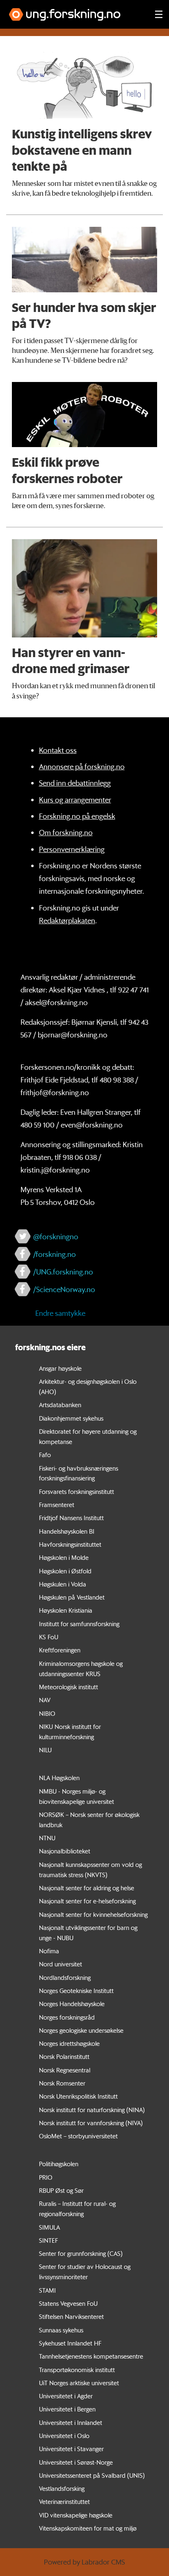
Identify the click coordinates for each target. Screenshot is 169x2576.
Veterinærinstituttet (64, 2501)
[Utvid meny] (159, 14)
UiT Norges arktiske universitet (79, 2383)
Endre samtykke (60, 1313)
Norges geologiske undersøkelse (81, 2030)
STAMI (47, 2290)
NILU (45, 1750)
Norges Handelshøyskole (72, 2004)
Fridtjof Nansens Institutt (71, 1518)
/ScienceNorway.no (64, 1289)
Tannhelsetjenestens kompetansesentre (91, 2356)
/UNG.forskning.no (63, 1272)
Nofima (49, 1951)
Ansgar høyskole (60, 1368)
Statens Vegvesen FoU (68, 2303)
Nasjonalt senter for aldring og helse (87, 1888)
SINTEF (48, 2240)
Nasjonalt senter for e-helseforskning (87, 1901)
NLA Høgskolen (59, 1778)
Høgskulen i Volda (63, 1584)
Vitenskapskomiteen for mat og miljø (88, 2528)
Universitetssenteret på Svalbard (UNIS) (92, 2475)
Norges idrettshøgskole (69, 2043)
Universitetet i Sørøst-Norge (76, 2462)
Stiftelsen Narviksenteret (71, 2316)
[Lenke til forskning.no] (74, 10)
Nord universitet (61, 1964)
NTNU (47, 1838)
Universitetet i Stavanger (71, 2449)
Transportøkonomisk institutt (77, 2370)
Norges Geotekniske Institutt (76, 1991)
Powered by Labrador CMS (84, 2562)
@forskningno (56, 1236)
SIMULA (49, 2227)
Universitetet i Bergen (67, 2409)
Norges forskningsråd (67, 2017)
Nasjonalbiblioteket (65, 1851)
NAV (45, 1700)
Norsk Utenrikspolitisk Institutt (78, 2096)
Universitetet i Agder (66, 2396)
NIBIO (47, 1713)
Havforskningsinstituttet (70, 1544)
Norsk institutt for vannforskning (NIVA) (91, 2123)
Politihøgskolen (59, 2164)
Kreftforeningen (60, 1650)
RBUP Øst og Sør (61, 2190)
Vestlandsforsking (62, 2488)
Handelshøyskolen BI (67, 1531)
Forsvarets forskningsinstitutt (77, 1491)
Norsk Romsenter (62, 2083)
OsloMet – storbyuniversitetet (78, 2136)
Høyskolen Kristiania (66, 1610)
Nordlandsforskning (65, 1977)
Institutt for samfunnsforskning (79, 1624)
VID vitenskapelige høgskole (76, 2515)
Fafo (45, 1455)
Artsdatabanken (60, 1405)
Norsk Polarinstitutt (64, 2056)
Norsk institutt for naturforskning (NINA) (92, 2110)
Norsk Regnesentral (65, 2070)
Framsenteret (57, 1505)
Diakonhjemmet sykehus (71, 1418)
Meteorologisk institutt (69, 1687)
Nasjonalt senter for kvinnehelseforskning (93, 1914)
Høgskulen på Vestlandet (72, 1597)
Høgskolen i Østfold (65, 1571)
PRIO (46, 2177)
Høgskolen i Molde (64, 1557)
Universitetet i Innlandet (71, 2422)
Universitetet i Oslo (64, 2436)
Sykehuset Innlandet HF (70, 2343)
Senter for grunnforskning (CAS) (81, 2253)
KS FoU (49, 1637)
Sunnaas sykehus (61, 2330)
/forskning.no (55, 1254)
